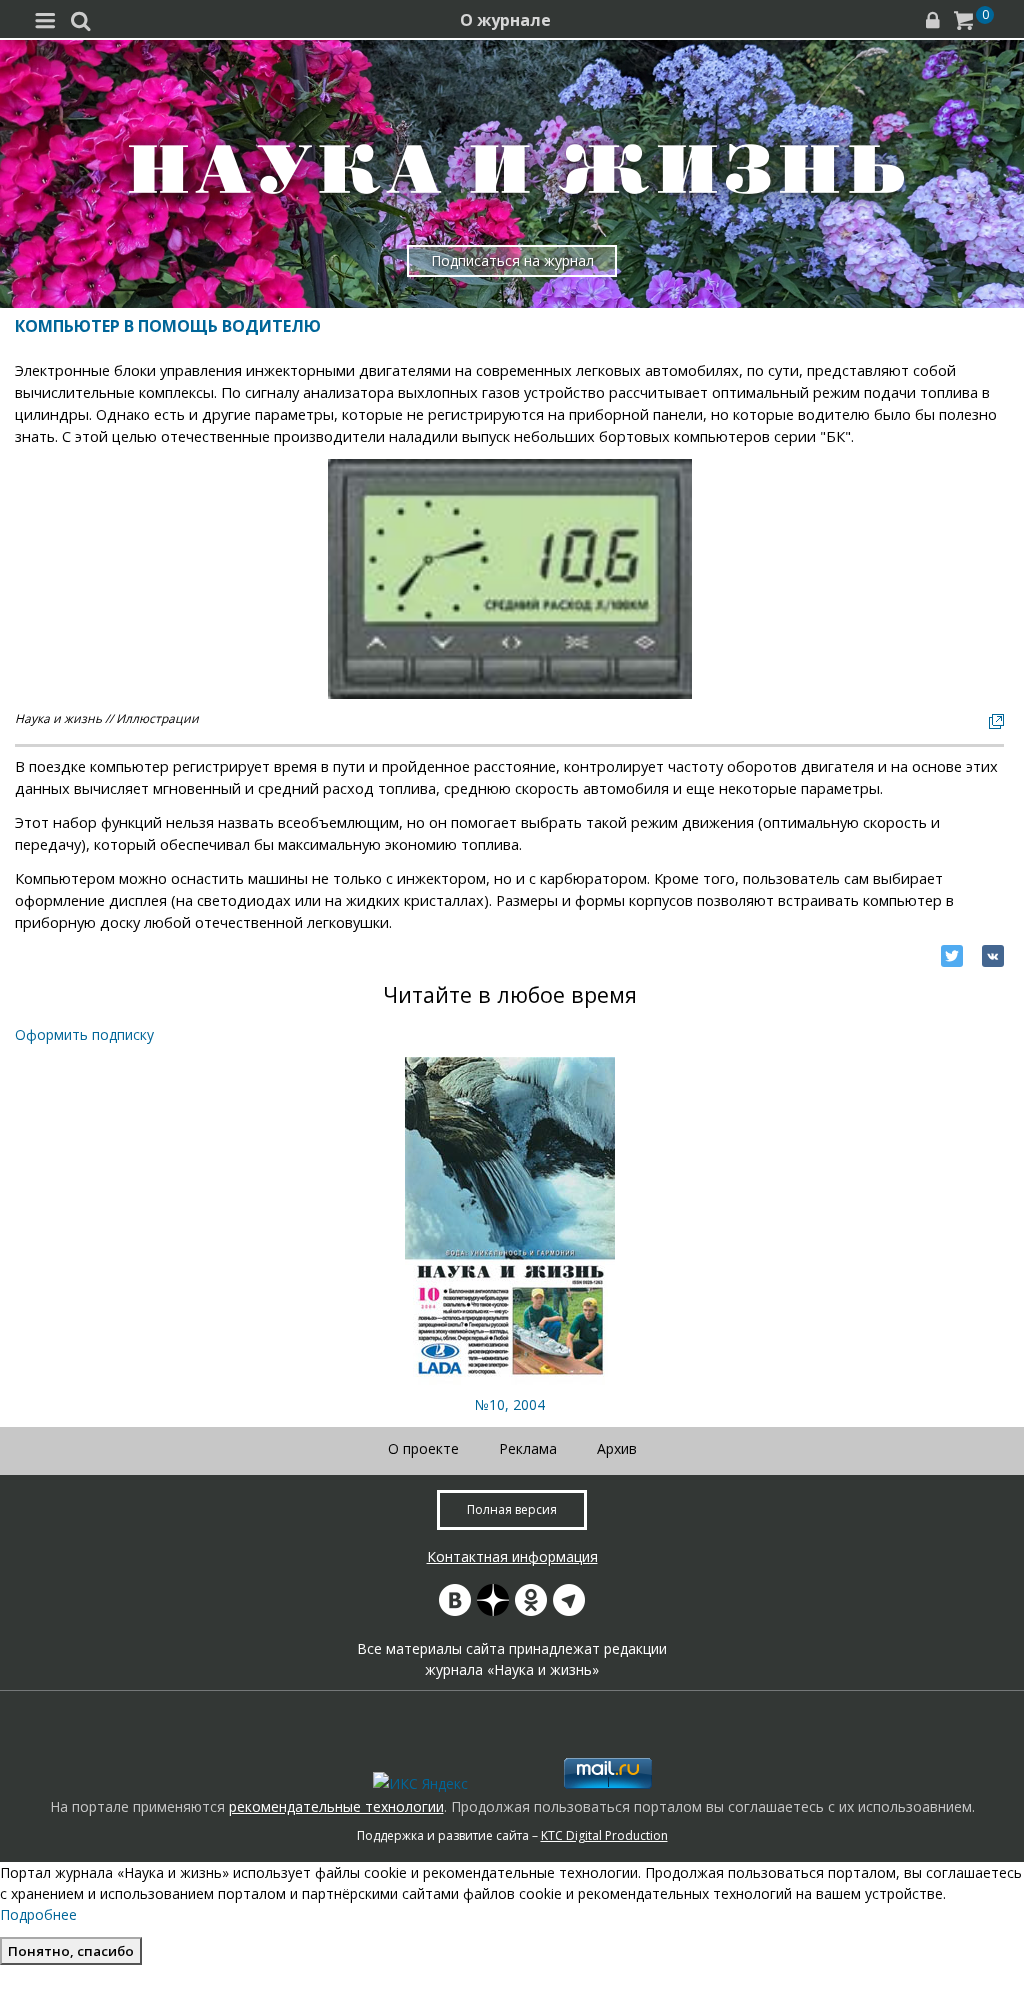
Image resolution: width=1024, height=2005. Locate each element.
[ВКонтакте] (993, 956)
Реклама (528, 1448)
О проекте (423, 1448)
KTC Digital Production (604, 1835)
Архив (617, 1448)
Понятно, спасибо (71, 1951)
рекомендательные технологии (336, 1806)
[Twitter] (952, 956)
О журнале (505, 20)
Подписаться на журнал (512, 260)
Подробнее (38, 1914)
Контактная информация (512, 1556)
